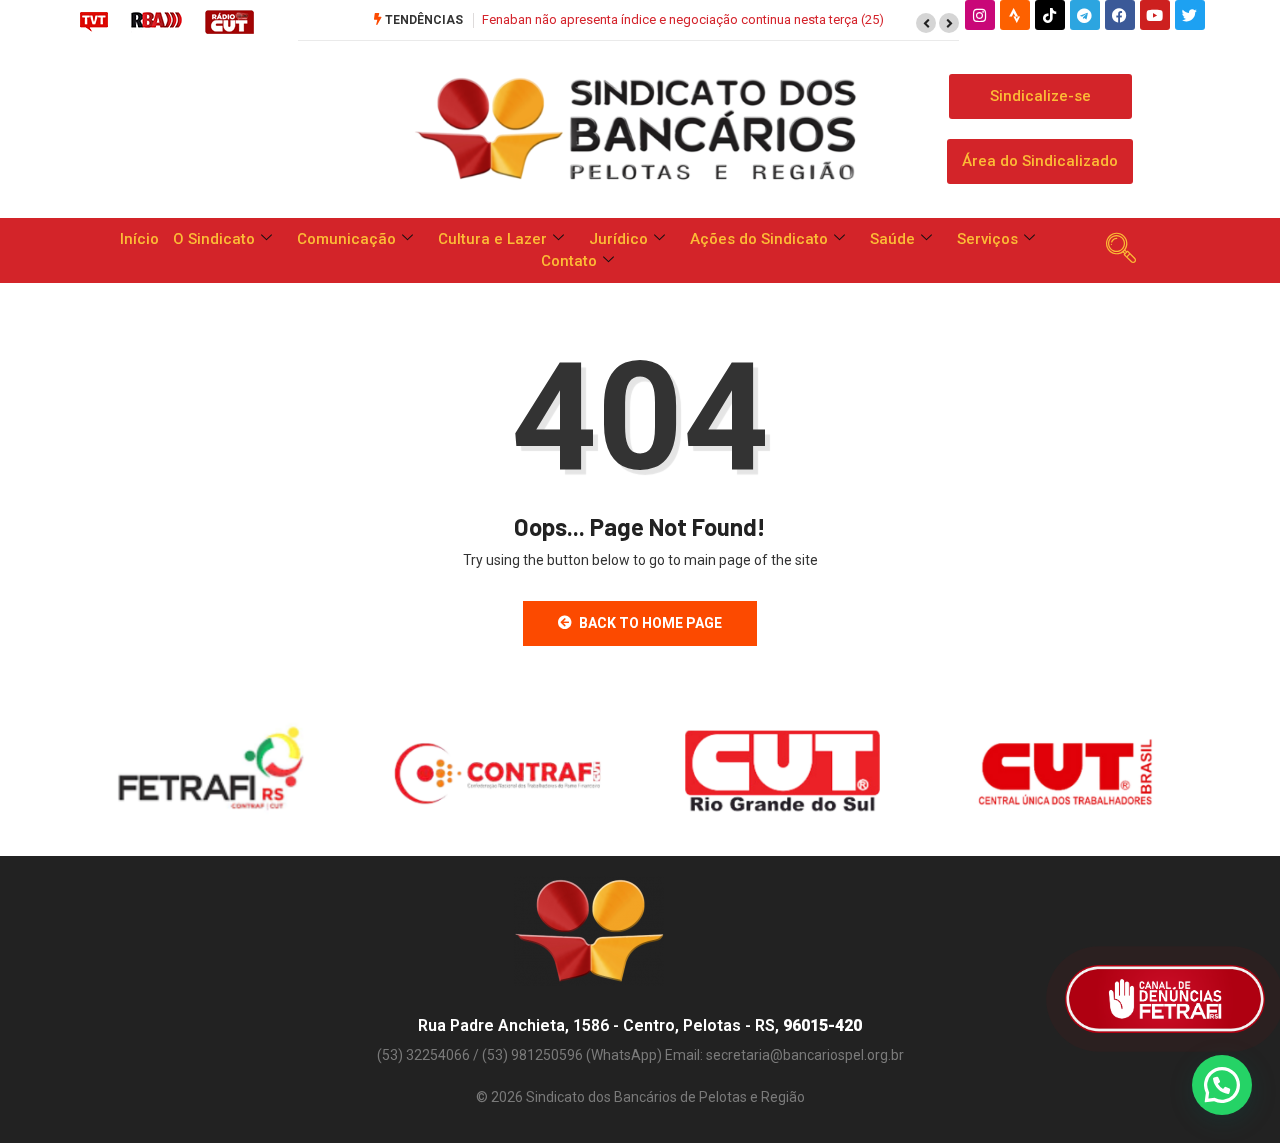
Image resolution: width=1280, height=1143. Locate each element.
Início (139, 239)
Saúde (892, 239)
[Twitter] (1190, 15)
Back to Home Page (650, 623)
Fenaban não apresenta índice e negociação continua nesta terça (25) (683, 19)
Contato (569, 261)
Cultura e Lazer (492, 239)
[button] (926, 23)
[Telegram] (1085, 15)
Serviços (987, 239)
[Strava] (1015, 15)
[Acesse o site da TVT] (94, 21)
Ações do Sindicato (759, 239)
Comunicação (346, 239)
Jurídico (618, 239)
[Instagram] (980, 15)
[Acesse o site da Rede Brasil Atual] (156, 21)
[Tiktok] (1050, 15)
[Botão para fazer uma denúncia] (1165, 999)
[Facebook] (1120, 15)
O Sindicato (214, 239)
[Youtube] (1155, 15)
